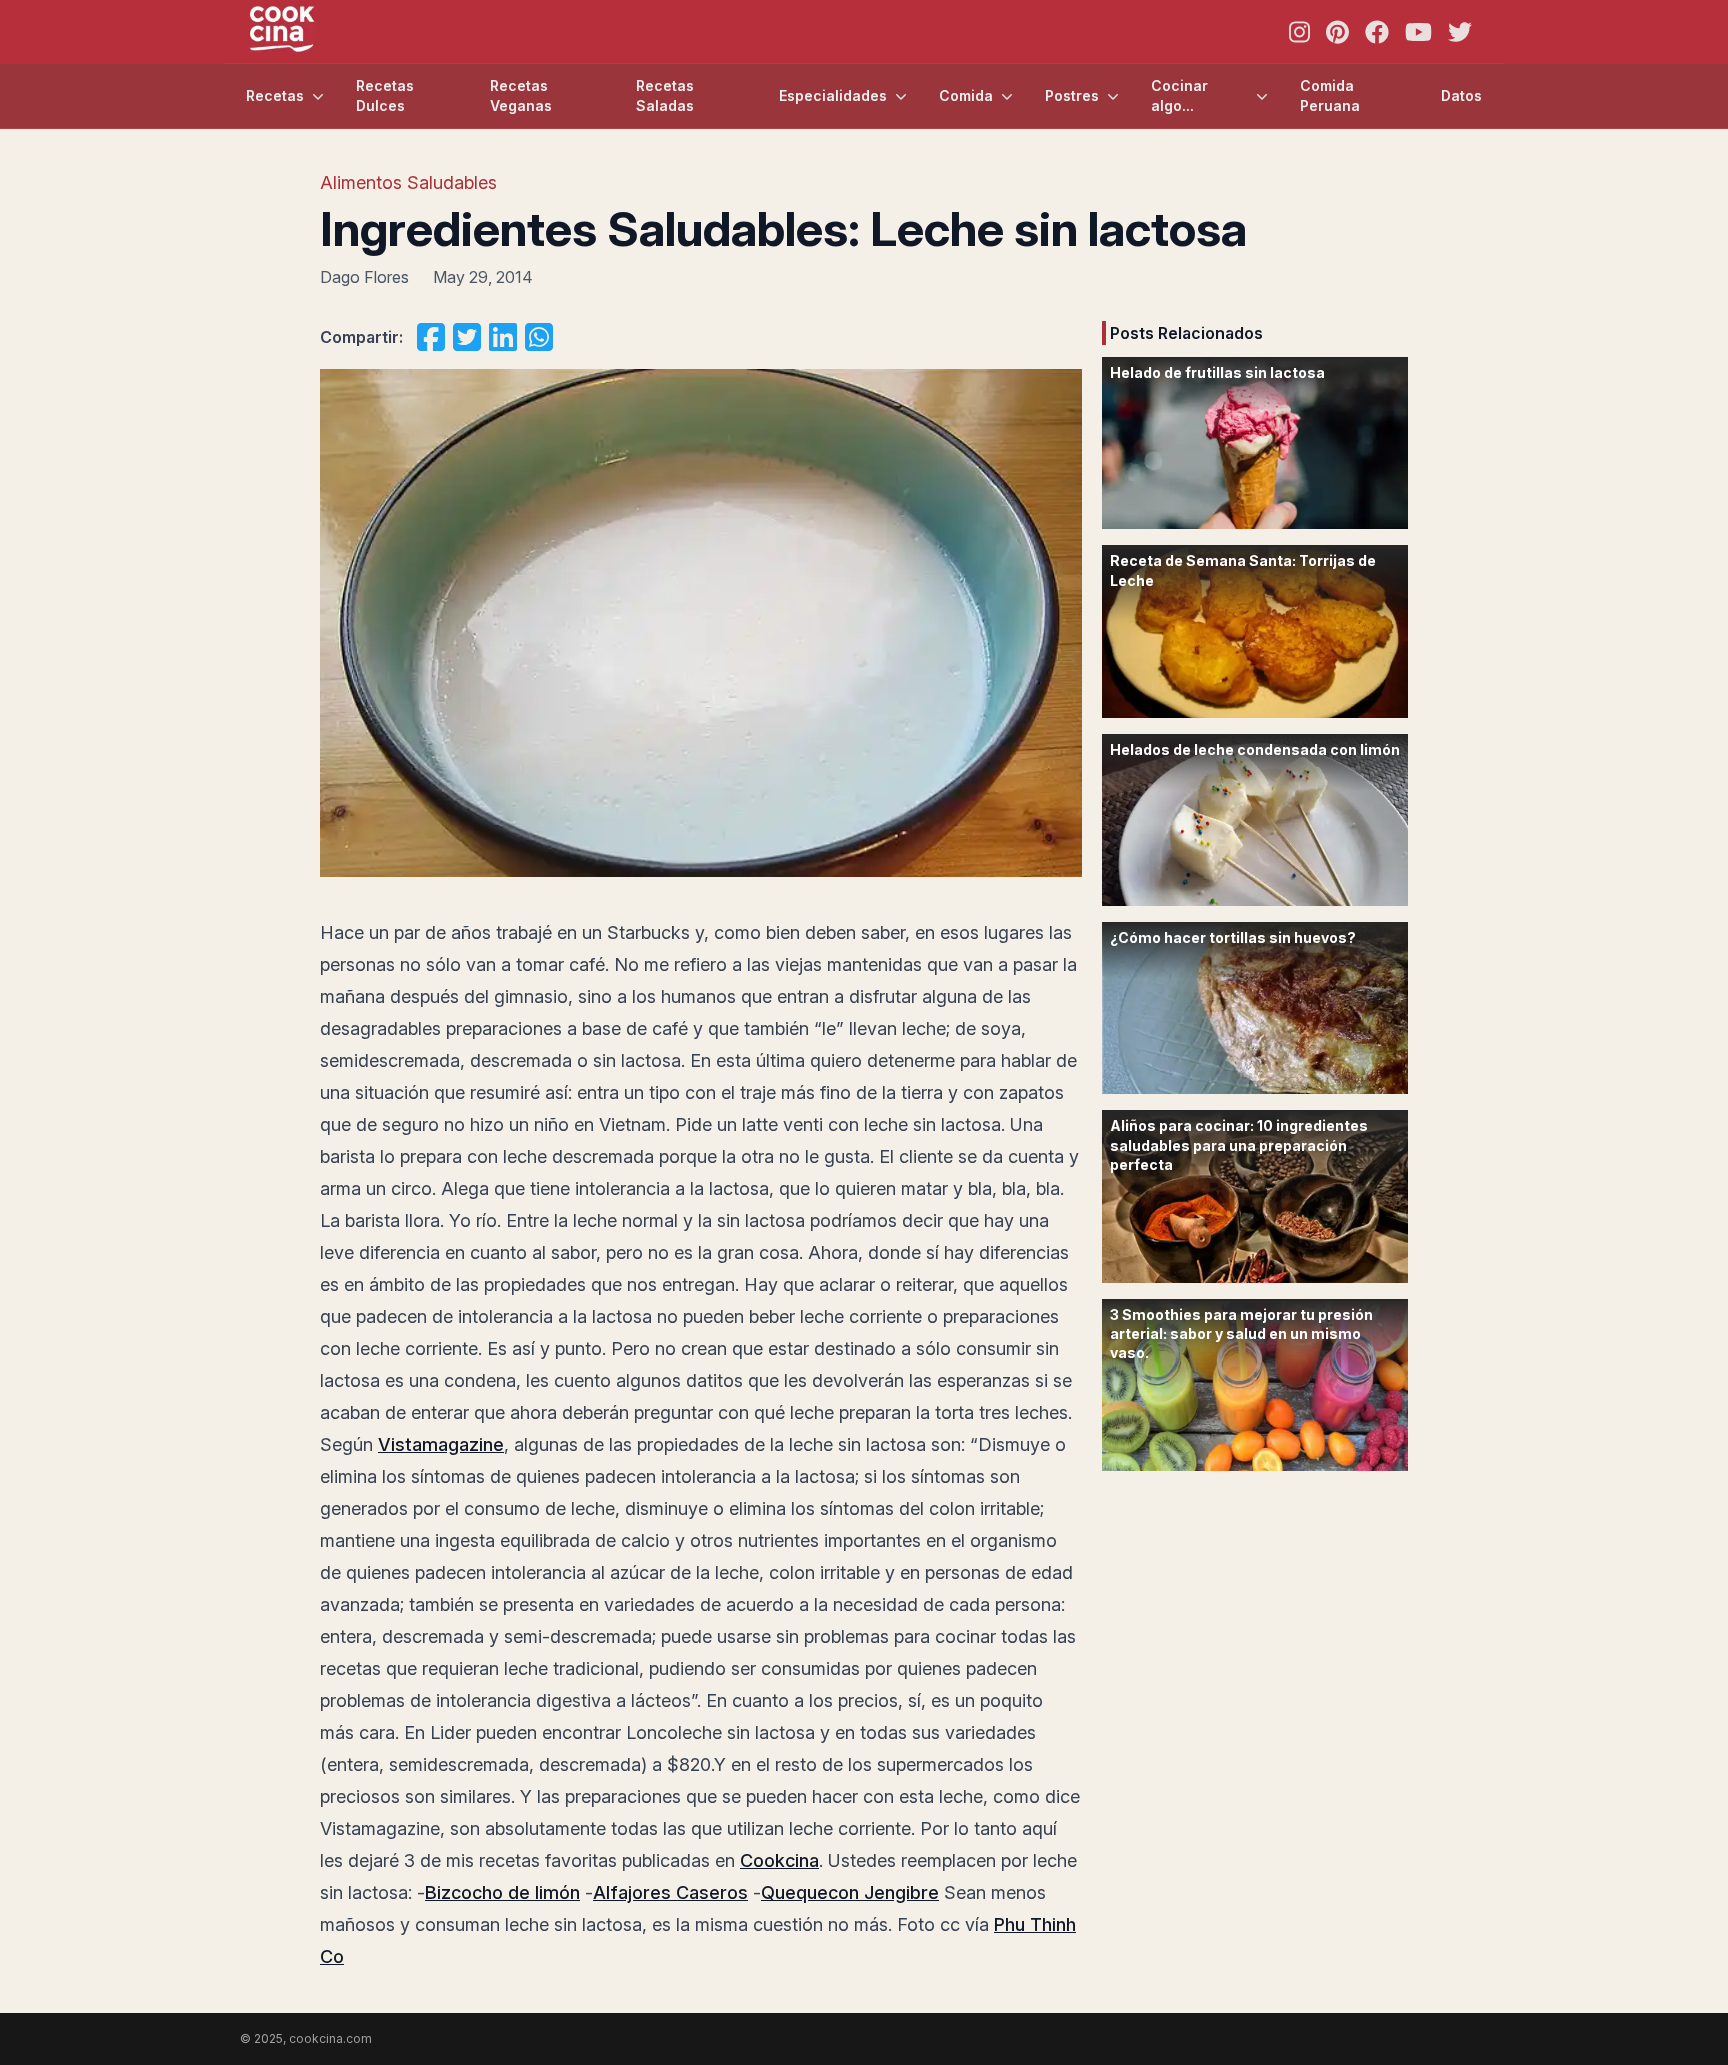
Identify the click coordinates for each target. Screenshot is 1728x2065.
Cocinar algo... (1179, 95)
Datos (1461, 95)
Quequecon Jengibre (850, 1892)
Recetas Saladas (665, 95)
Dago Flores (364, 277)
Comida (966, 95)
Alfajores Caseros (670, 1892)
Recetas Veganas (521, 95)
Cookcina (779, 1860)
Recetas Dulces (385, 95)
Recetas (275, 95)
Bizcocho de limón (502, 1892)
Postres (1072, 95)
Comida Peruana (1330, 95)
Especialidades (833, 95)
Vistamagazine (441, 1444)
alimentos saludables (408, 182)
